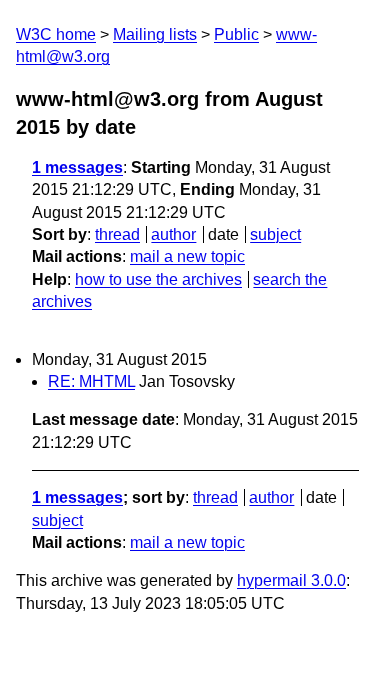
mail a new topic (187, 256)
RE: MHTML (91, 381)
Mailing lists (155, 34)
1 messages (77, 167)
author (173, 234)
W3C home (56, 34)
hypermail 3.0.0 (291, 580)
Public (236, 34)
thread (117, 234)
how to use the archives (158, 279)
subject (275, 234)
